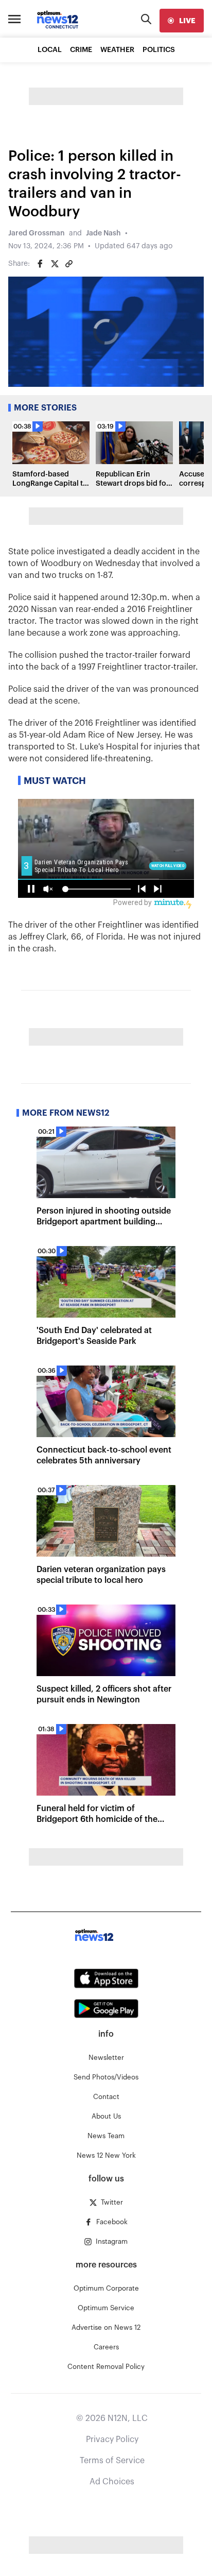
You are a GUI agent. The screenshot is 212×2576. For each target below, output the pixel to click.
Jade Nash (103, 233)
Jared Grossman (37, 233)
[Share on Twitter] (55, 264)
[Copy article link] (69, 264)
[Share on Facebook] (40, 264)
